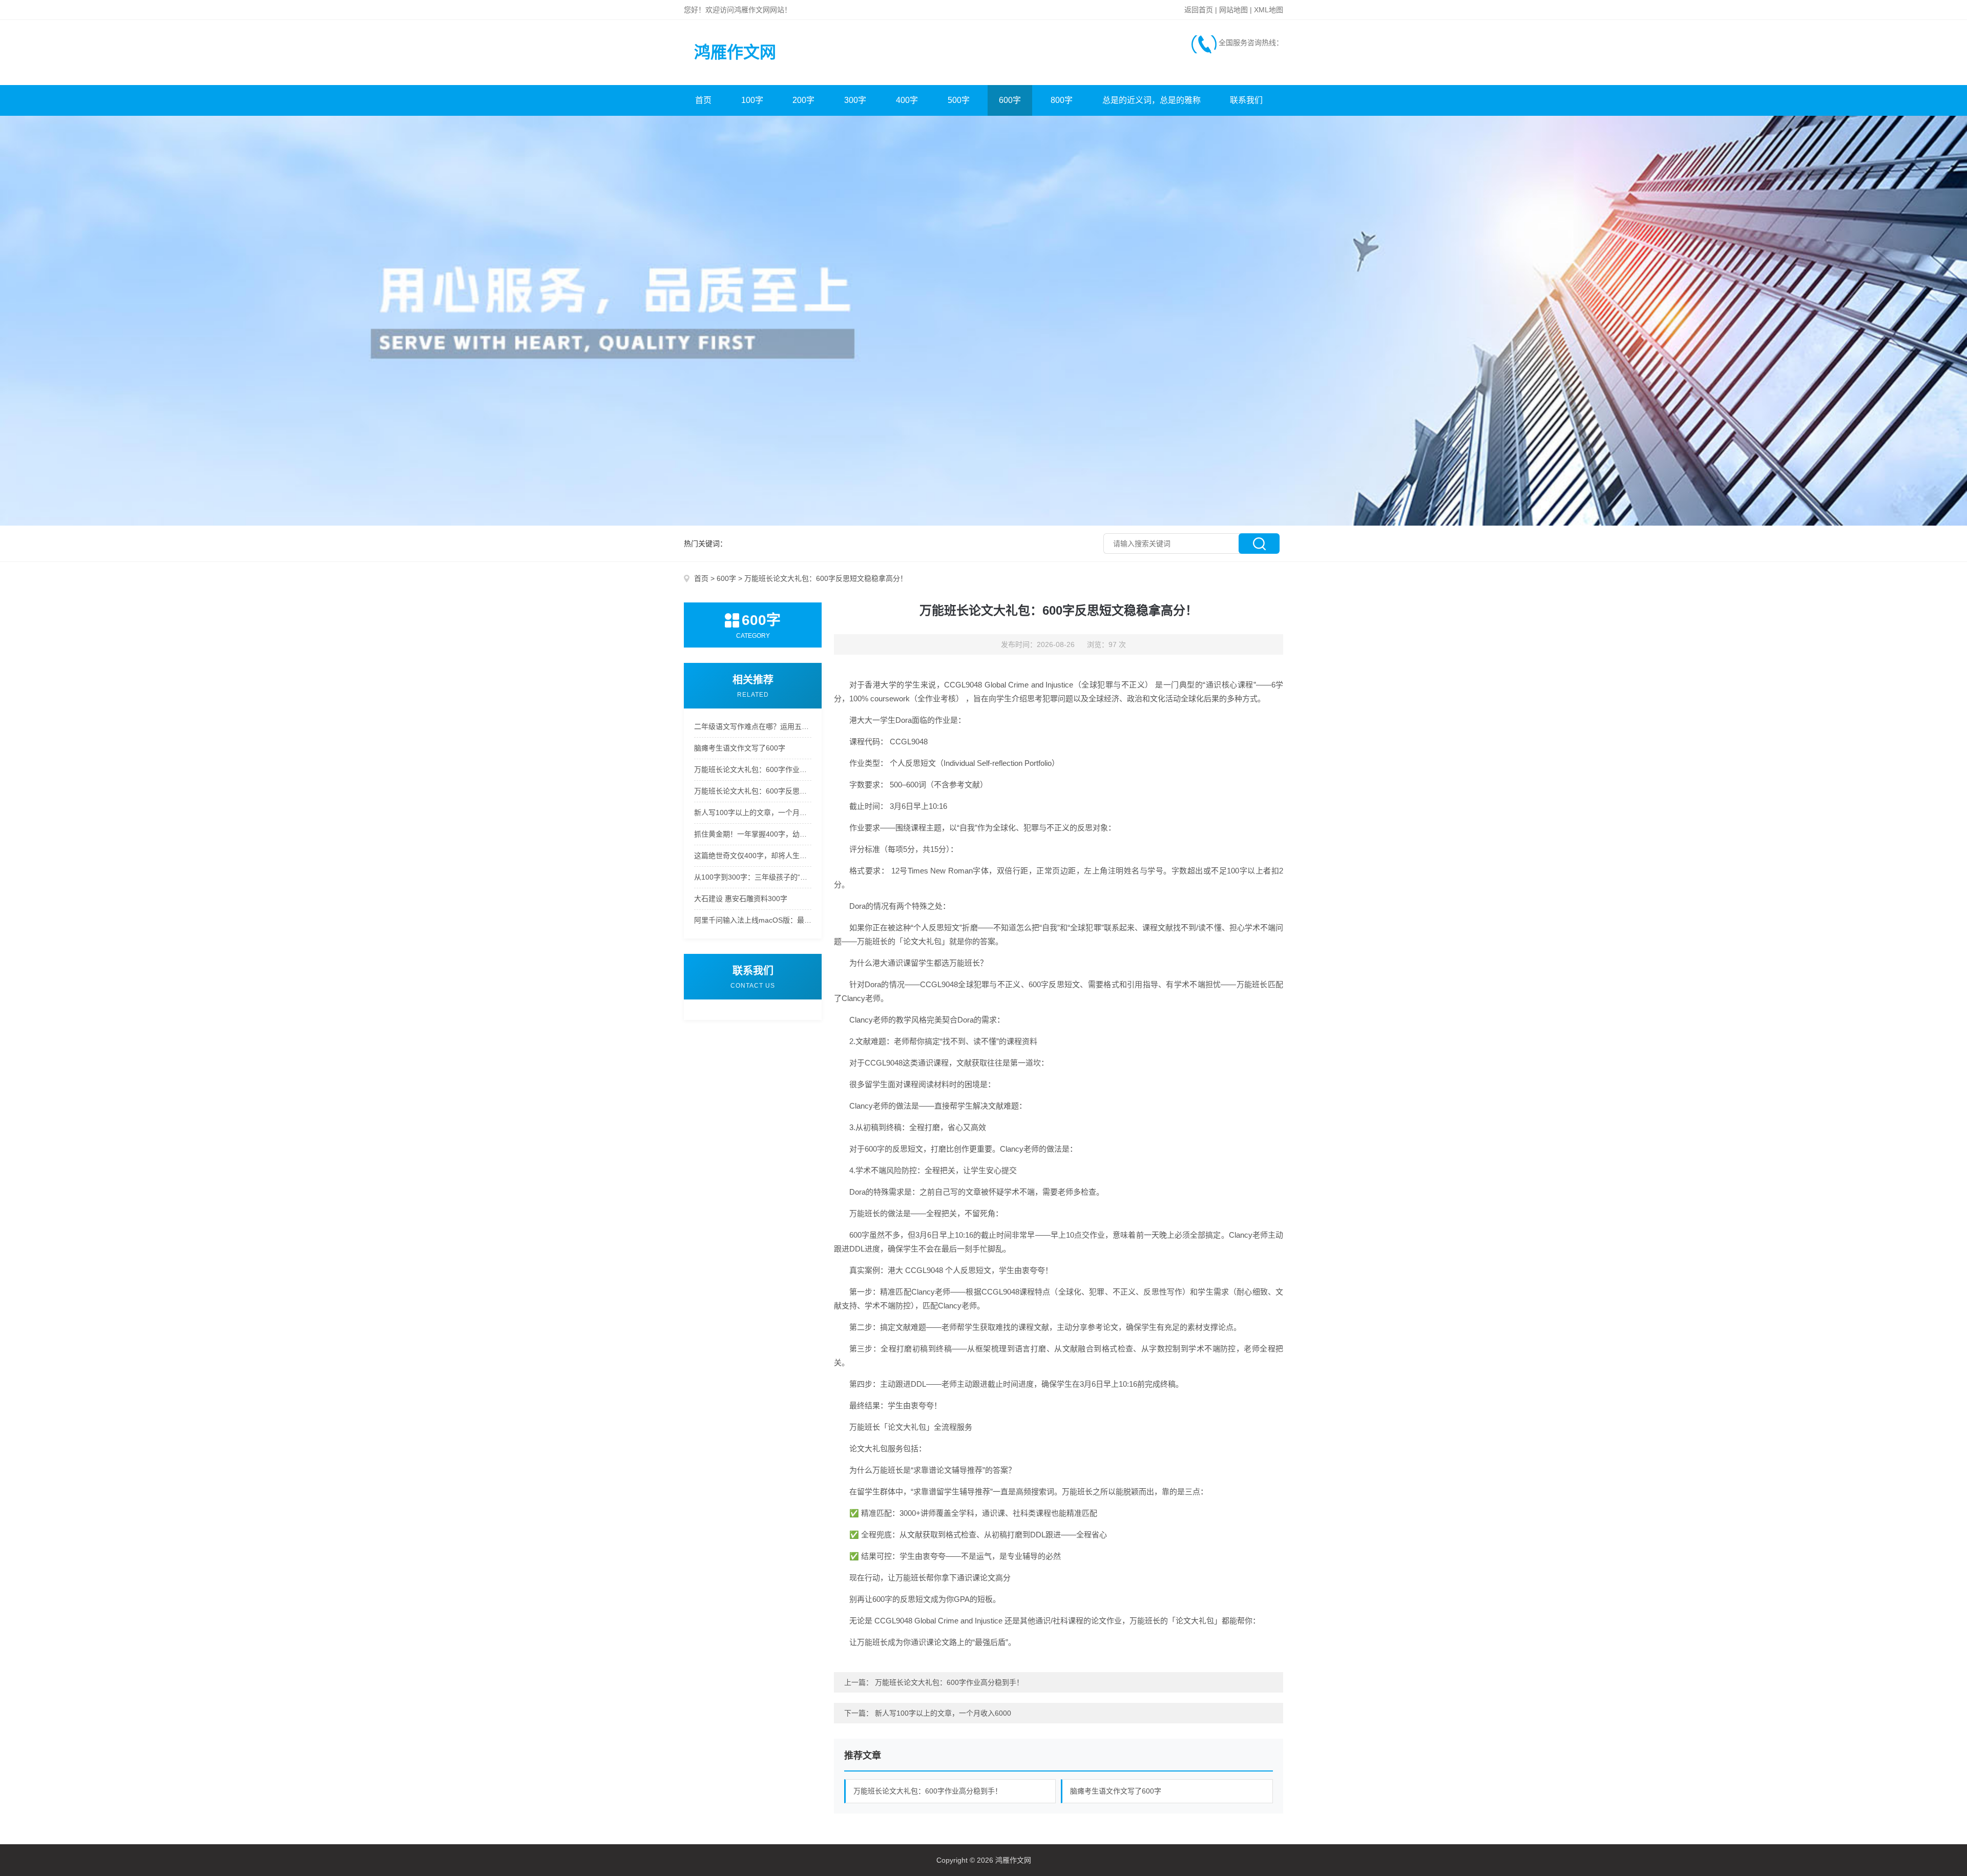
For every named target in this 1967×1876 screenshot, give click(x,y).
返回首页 (1199, 10)
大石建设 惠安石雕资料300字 (741, 899)
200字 (803, 100)
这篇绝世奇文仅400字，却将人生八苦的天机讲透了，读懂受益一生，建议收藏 (753, 856)
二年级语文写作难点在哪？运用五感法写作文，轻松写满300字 (753, 726)
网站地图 (1233, 10)
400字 (907, 100)
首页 (703, 100)
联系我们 (1246, 100)
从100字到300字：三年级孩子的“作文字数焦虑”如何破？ (753, 877)
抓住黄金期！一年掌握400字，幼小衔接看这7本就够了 (753, 834)
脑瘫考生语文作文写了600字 (740, 748)
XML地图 (1269, 10)
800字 (1062, 100)
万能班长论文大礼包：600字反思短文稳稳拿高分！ (753, 791)
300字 (855, 100)
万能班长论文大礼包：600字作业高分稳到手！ (753, 769)
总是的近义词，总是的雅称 (1152, 100)
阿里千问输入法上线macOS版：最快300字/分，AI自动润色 (753, 920)
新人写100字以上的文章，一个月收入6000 (753, 812)
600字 (1010, 100)
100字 (752, 100)
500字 (959, 100)
